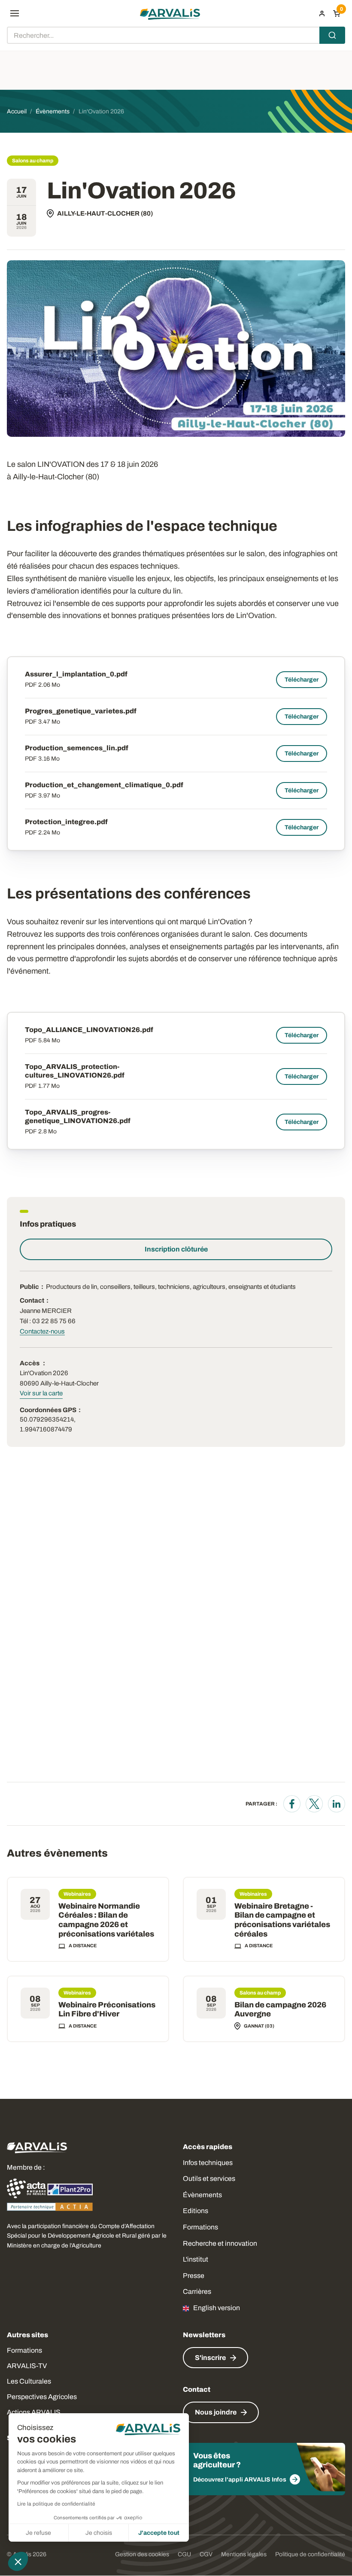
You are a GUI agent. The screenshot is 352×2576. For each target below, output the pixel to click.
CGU (184, 2554)
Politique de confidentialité (310, 2554)
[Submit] (332, 35)
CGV (206, 2554)
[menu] (15, 13)
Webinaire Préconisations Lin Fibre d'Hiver (107, 2010)
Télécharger (302, 680)
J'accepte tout (159, 2533)
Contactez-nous (42, 1331)
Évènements (202, 2195)
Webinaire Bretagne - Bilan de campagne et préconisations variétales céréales (282, 1920)
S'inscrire (210, 2358)
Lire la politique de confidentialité (56, 2504)
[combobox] (176, 35)
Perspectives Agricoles (42, 2397)
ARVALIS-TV (27, 2366)
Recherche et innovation (220, 2243)
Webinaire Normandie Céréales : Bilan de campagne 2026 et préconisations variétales (106, 1920)
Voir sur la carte (41, 1393)
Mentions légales (244, 2554)
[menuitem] (322, 13)
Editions (196, 2211)
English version (217, 2308)
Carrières (197, 2291)
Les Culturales (29, 2381)
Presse (194, 2276)
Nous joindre (216, 2412)
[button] (18, 2561)
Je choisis (99, 2533)
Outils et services (209, 2179)
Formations (200, 2227)
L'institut (196, 2259)
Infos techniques (208, 2163)
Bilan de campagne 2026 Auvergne (280, 2010)
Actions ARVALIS (34, 2412)
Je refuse (38, 2533)
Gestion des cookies (142, 2554)
